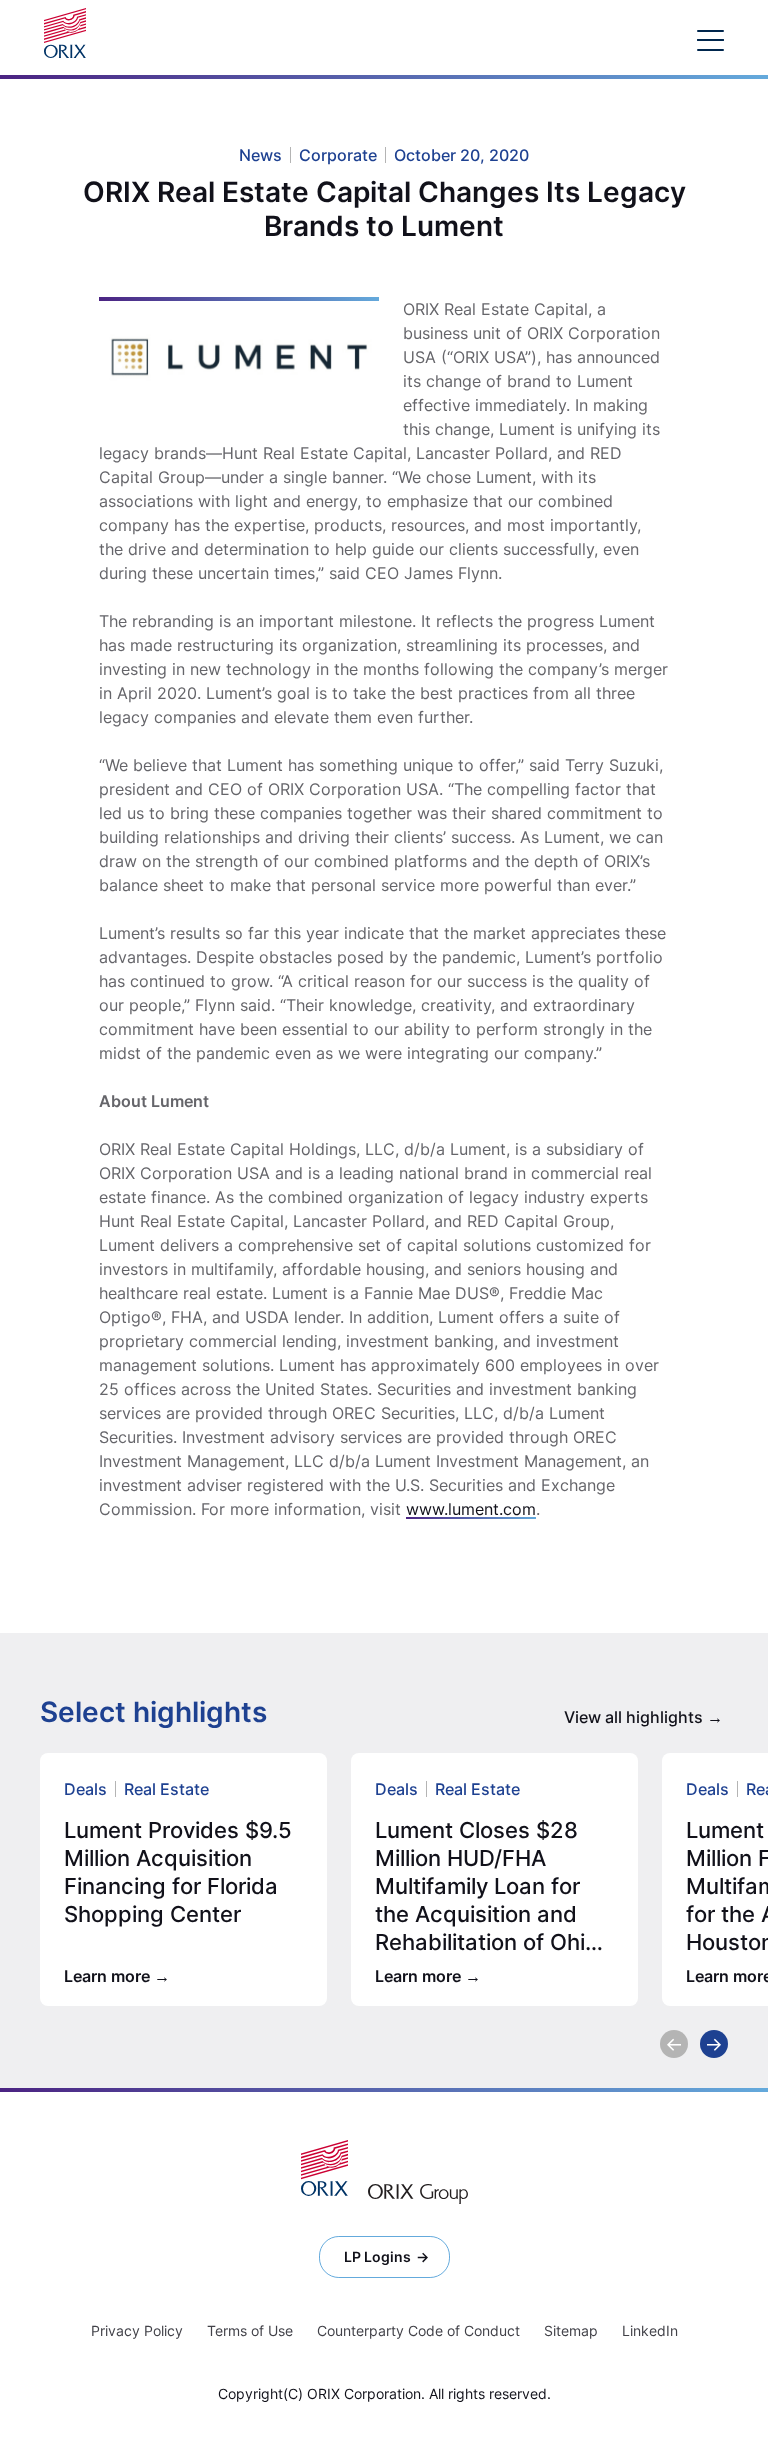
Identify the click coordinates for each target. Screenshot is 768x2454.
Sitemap (571, 2330)
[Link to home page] (70, 33)
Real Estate (166, 1789)
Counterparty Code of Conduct (418, 2330)
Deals (85, 1789)
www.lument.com (471, 1509)
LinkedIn (650, 2330)
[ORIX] (324, 2168)
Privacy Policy (137, 2330)
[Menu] (710, 39)
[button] (674, 2044)
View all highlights (633, 1717)
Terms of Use (250, 2330)
